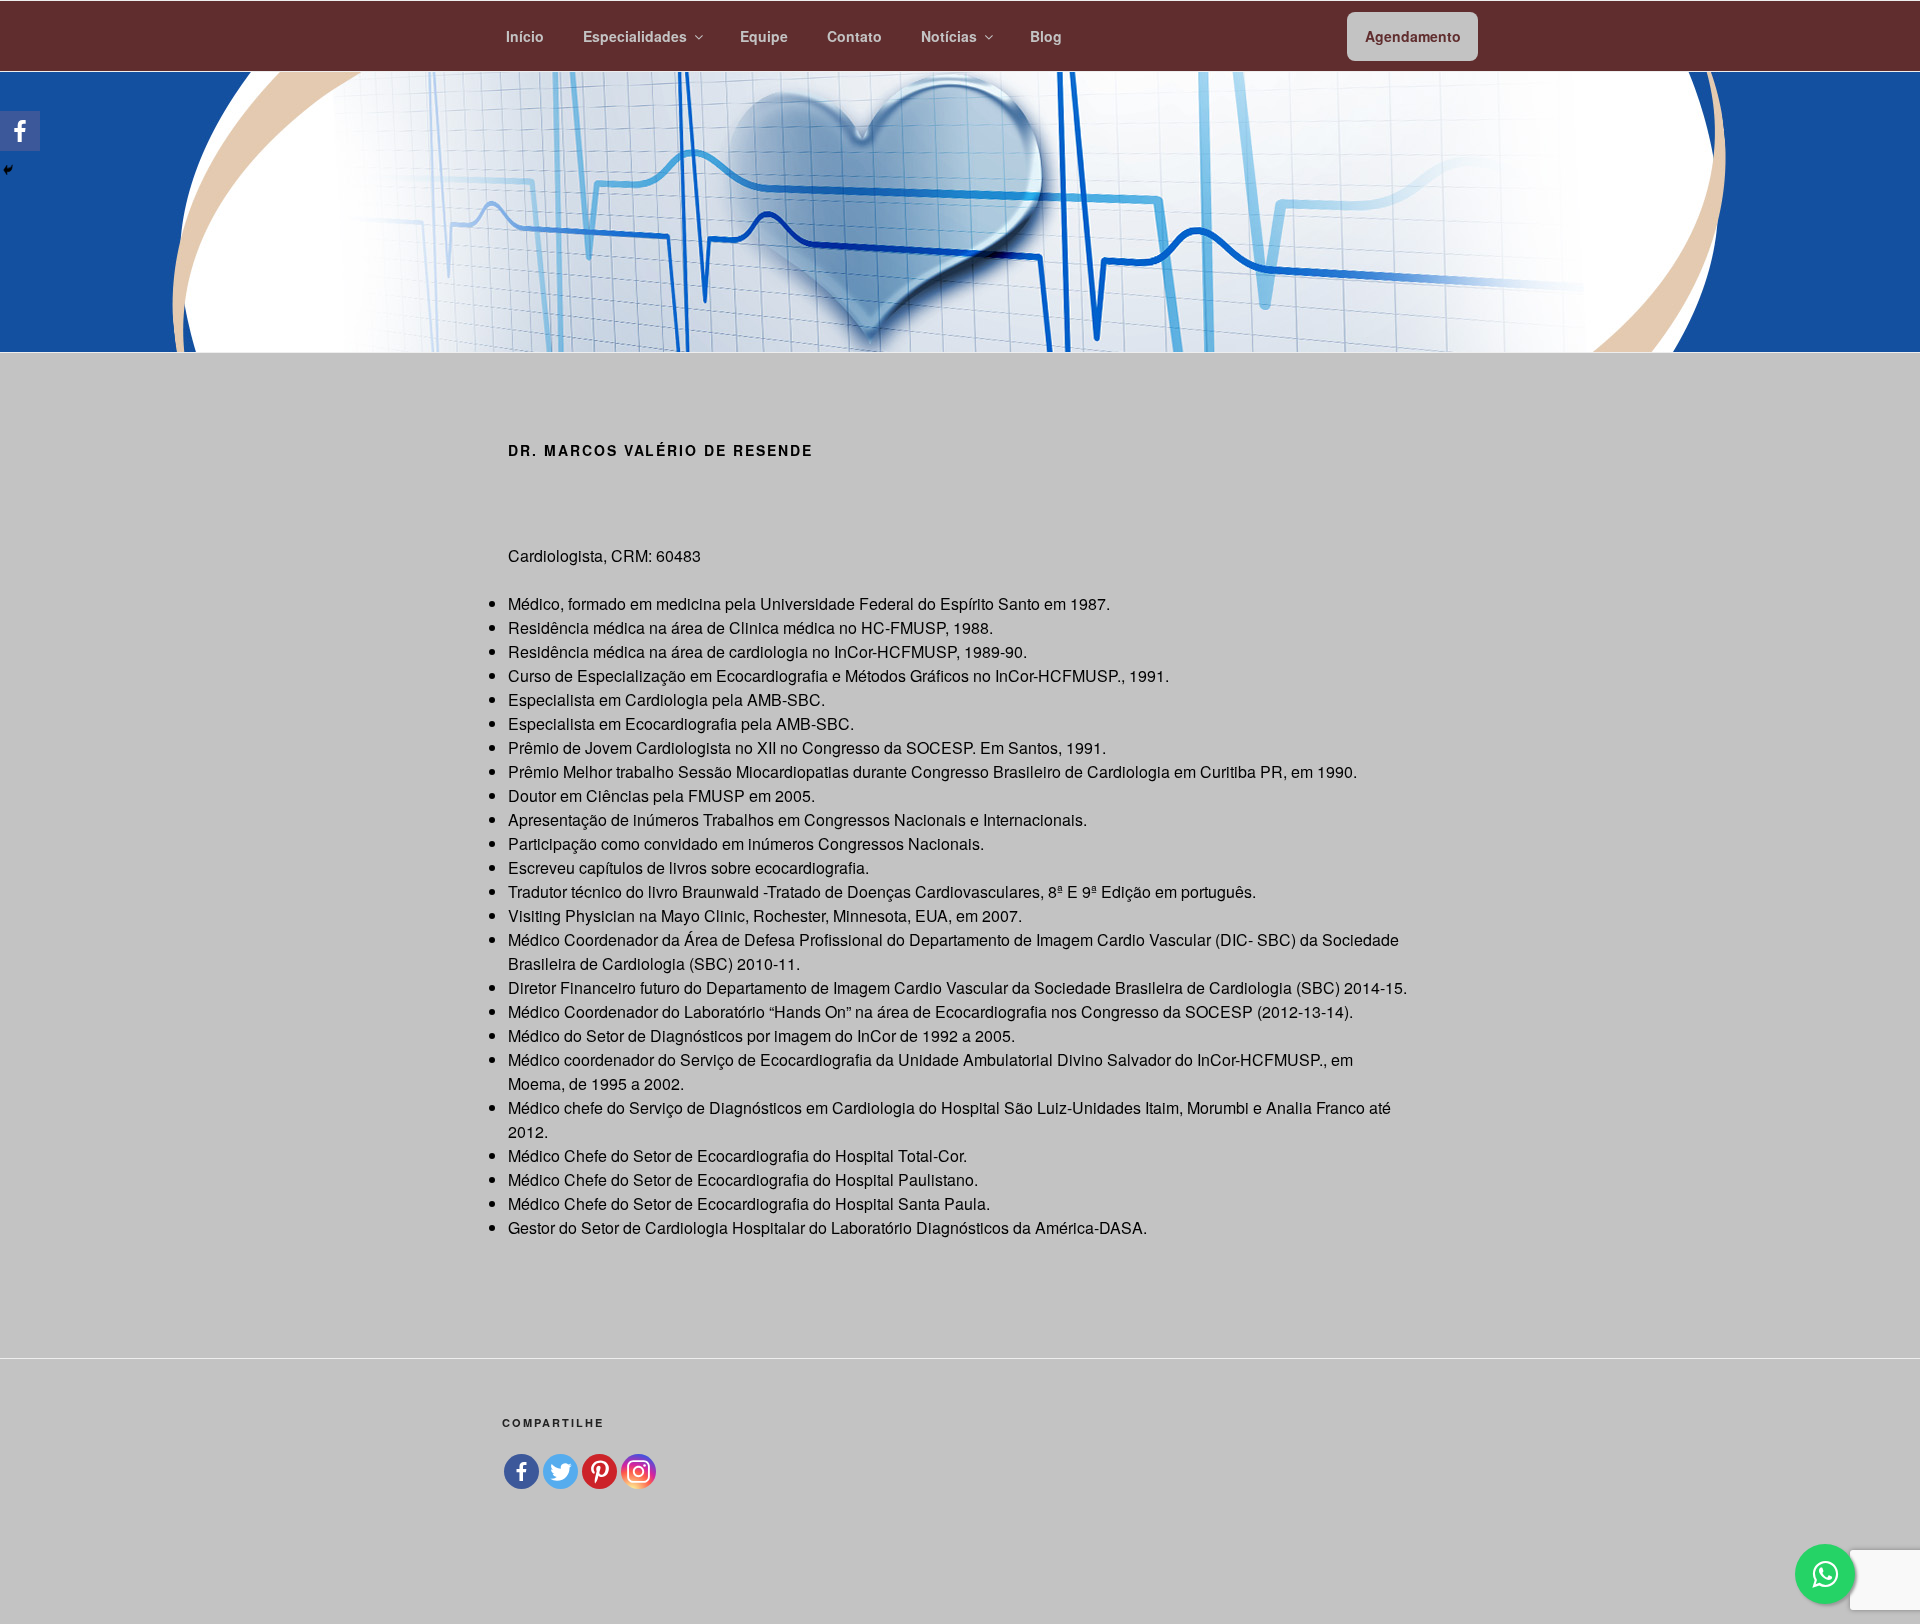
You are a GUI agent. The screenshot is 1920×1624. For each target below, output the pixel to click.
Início (525, 36)
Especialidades (635, 36)
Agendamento (1413, 36)
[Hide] (8, 170)
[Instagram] (638, 1471)
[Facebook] (20, 131)
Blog (1046, 36)
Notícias (949, 36)
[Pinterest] (599, 1471)
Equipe (764, 36)
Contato (854, 36)
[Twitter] (560, 1471)
